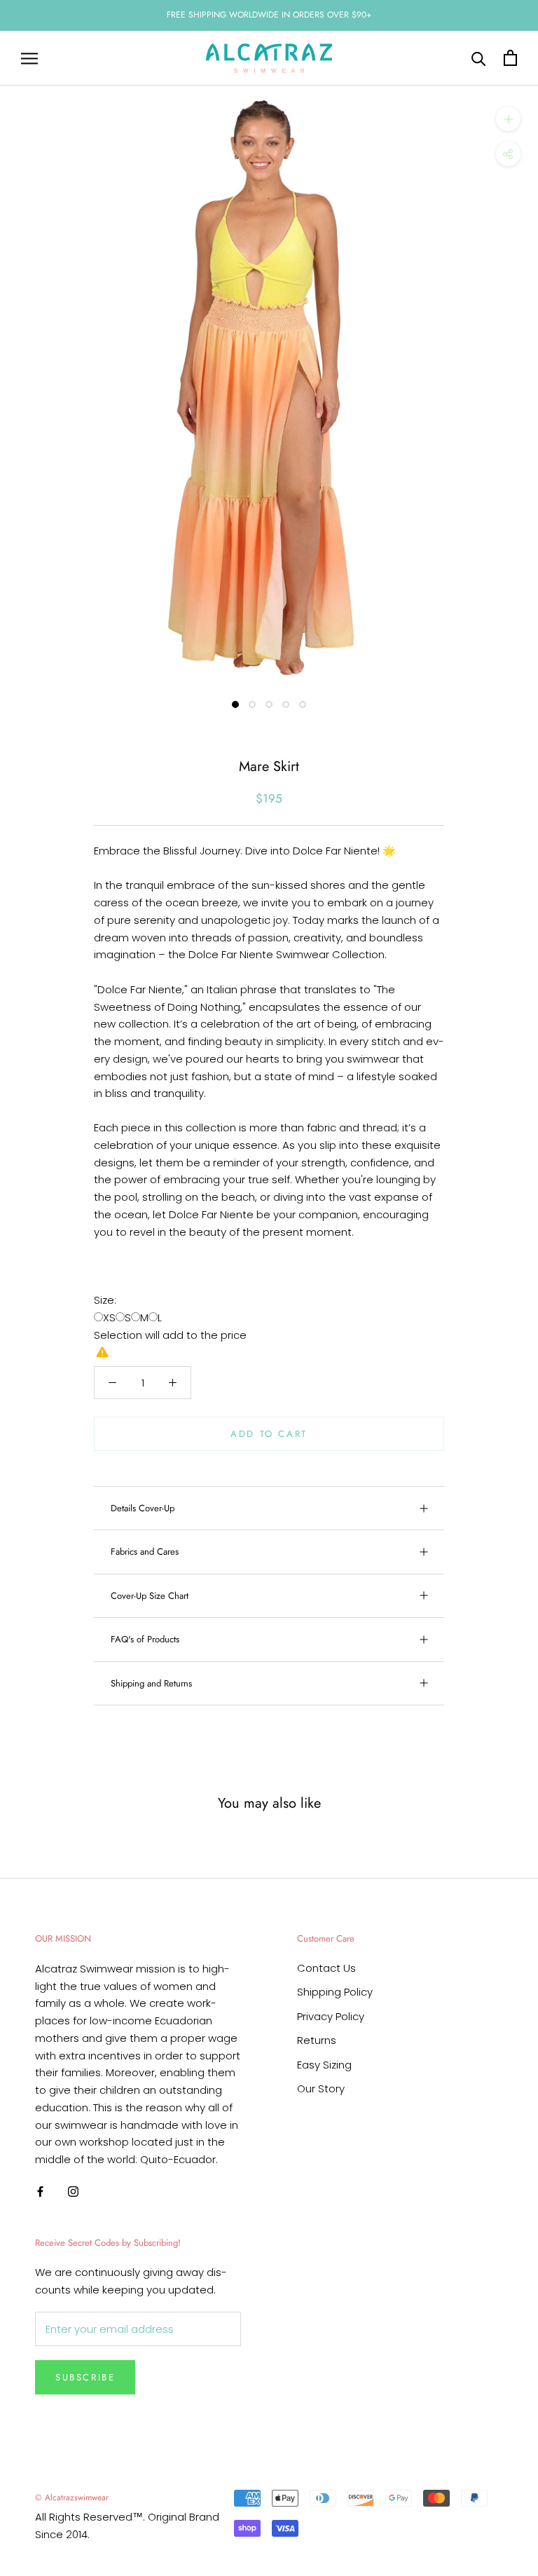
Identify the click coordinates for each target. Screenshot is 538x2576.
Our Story (321, 2088)
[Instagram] (73, 2192)
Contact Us (326, 1968)
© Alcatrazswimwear (72, 2497)
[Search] (479, 58)
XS (109, 1317)
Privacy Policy (331, 2016)
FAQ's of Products (145, 1639)
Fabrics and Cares (145, 1552)
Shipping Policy (335, 1992)
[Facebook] (40, 2192)
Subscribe (85, 2377)
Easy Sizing (324, 2065)
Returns (317, 2040)
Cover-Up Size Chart (150, 1596)
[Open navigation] (29, 58)
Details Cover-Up (143, 1508)
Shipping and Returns (151, 1683)
